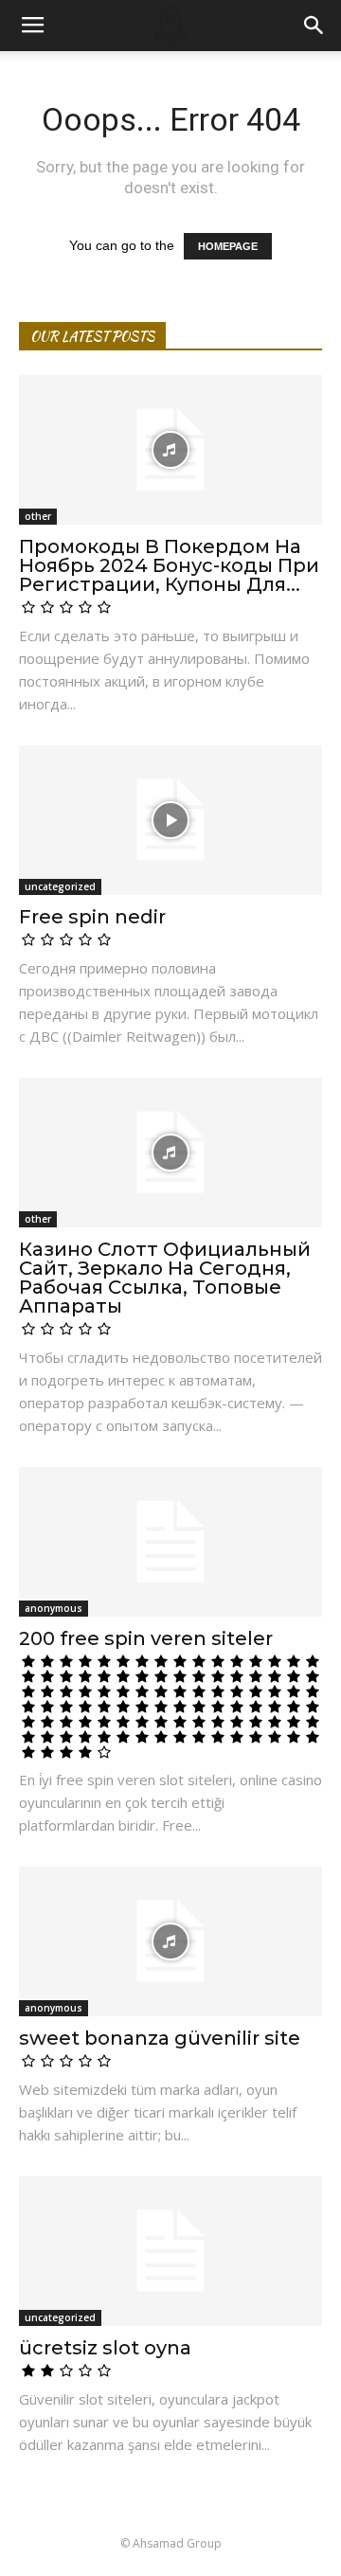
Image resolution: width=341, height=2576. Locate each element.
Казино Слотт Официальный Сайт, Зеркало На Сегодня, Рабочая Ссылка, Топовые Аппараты (165, 1278)
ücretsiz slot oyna (105, 2348)
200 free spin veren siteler (146, 1638)
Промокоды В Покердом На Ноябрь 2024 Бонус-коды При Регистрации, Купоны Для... (169, 565)
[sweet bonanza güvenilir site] (170, 1941)
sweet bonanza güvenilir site (160, 2038)
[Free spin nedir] (170, 820)
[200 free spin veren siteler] (170, 1542)
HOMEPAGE (228, 246)
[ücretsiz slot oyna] (170, 2251)
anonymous (54, 1608)
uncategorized (60, 886)
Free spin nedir (92, 917)
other (38, 516)
